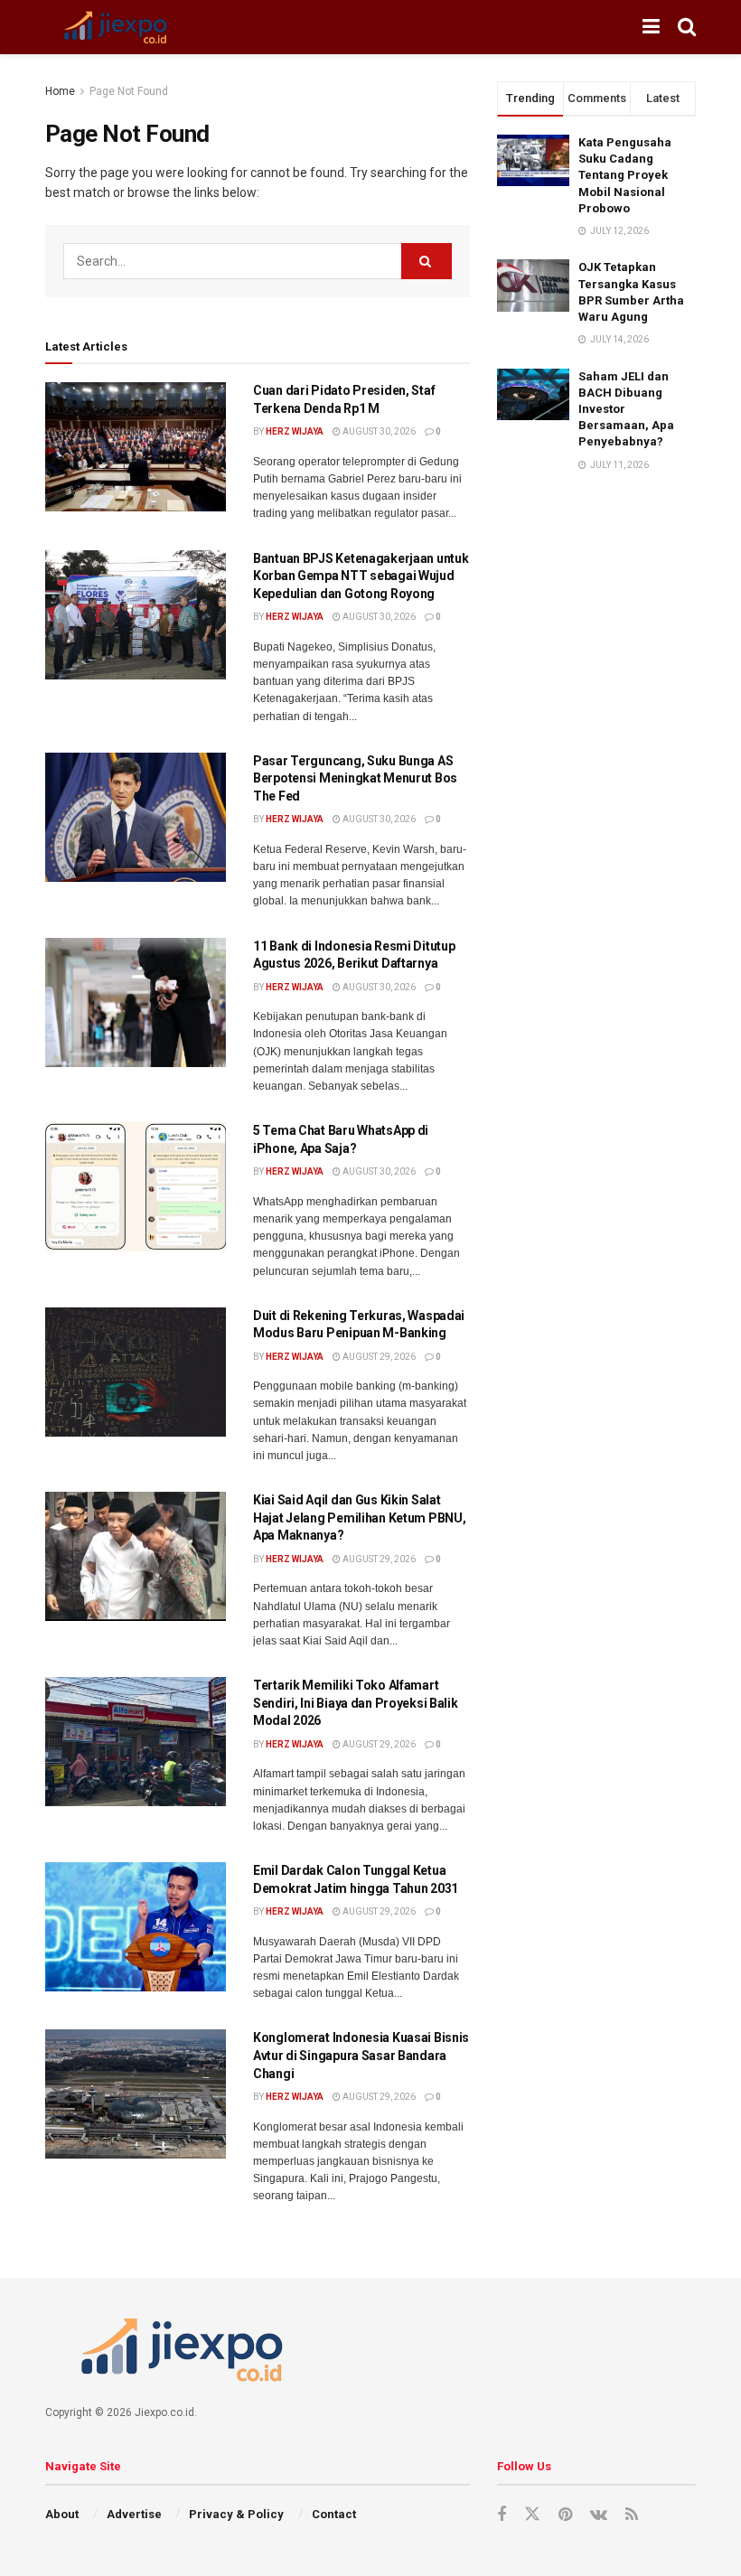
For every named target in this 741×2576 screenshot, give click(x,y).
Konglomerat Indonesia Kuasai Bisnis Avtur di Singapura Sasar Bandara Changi (361, 2055)
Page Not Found (129, 91)
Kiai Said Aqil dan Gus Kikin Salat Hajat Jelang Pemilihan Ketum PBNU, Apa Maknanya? (359, 1517)
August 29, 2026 (378, 1357)
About (62, 2514)
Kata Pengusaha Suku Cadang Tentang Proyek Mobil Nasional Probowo (625, 175)
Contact (334, 2514)
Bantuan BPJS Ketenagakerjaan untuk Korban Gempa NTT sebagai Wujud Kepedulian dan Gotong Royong (361, 576)
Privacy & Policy (236, 2514)
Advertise (134, 2514)
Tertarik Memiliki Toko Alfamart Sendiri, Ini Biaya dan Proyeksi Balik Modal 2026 (356, 1703)
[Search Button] (427, 261)
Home (60, 91)
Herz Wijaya (295, 431)
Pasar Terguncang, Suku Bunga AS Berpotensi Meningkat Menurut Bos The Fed (355, 778)
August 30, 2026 (378, 431)
